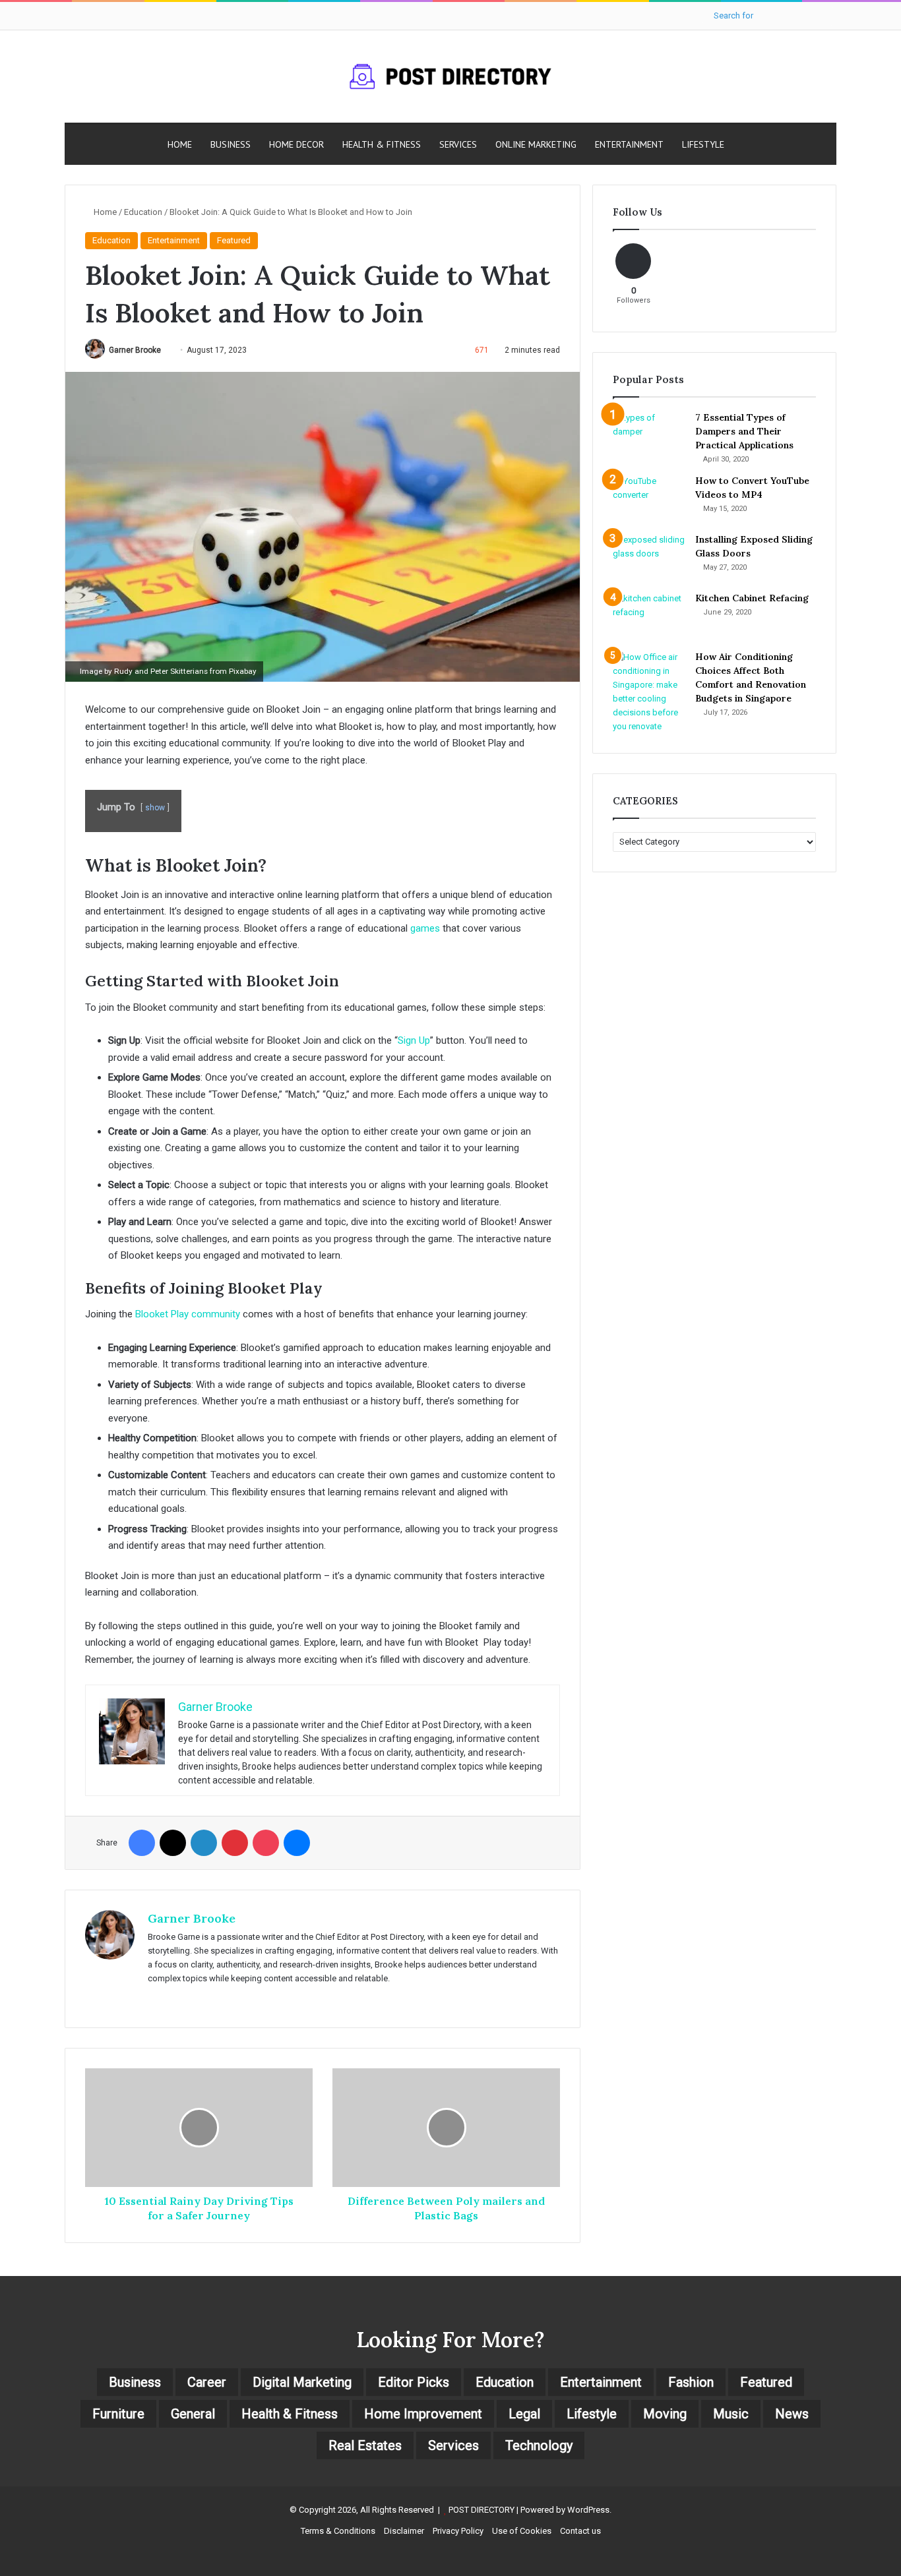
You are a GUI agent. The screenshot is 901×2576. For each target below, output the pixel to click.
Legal (524, 2414)
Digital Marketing (302, 2382)
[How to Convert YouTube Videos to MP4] (649, 499)
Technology (539, 2445)
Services (458, 144)
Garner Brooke (135, 350)
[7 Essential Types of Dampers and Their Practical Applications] (649, 435)
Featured (234, 240)
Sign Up (414, 1040)
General (193, 2414)
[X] (173, 1843)
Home (180, 144)
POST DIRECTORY (482, 2510)
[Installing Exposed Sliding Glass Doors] (649, 557)
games (425, 928)
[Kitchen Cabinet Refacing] (649, 616)
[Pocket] (266, 1843)
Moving (665, 2414)
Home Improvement (423, 2414)
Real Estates (365, 2445)
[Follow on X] (166, 350)
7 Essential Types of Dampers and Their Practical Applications (744, 431)
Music (731, 2414)
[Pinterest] (235, 1843)
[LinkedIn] (204, 1843)
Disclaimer (404, 2531)
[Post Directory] (450, 76)
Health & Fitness (382, 144)
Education (143, 212)
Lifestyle (703, 144)
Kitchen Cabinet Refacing (752, 598)
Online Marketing (536, 144)
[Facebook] (142, 1843)
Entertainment (629, 144)
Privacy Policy (458, 2531)
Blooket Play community (188, 1314)
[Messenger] (297, 1843)
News (792, 2414)
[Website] (156, 2000)
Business (231, 144)
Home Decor (296, 144)
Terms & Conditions (338, 2531)
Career (207, 2382)
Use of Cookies (522, 2531)
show (155, 808)
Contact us (580, 2531)
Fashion (691, 2382)
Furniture (118, 2414)
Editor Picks (414, 2382)
